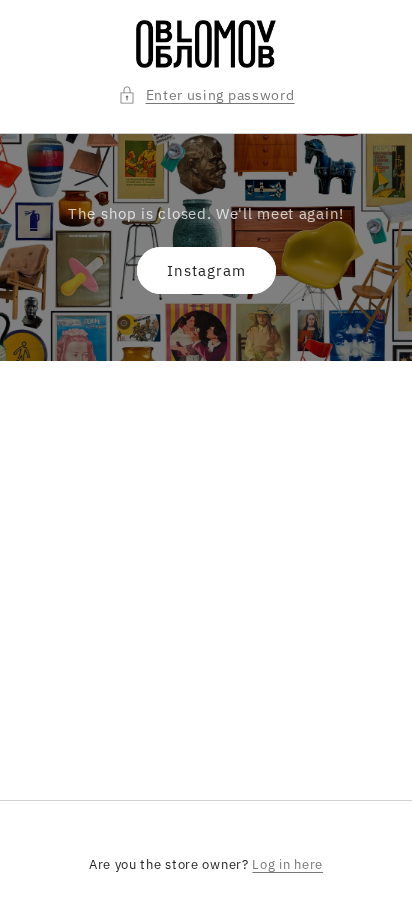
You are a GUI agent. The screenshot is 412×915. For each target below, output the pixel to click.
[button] (206, 95)
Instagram (206, 270)
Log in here (287, 864)
